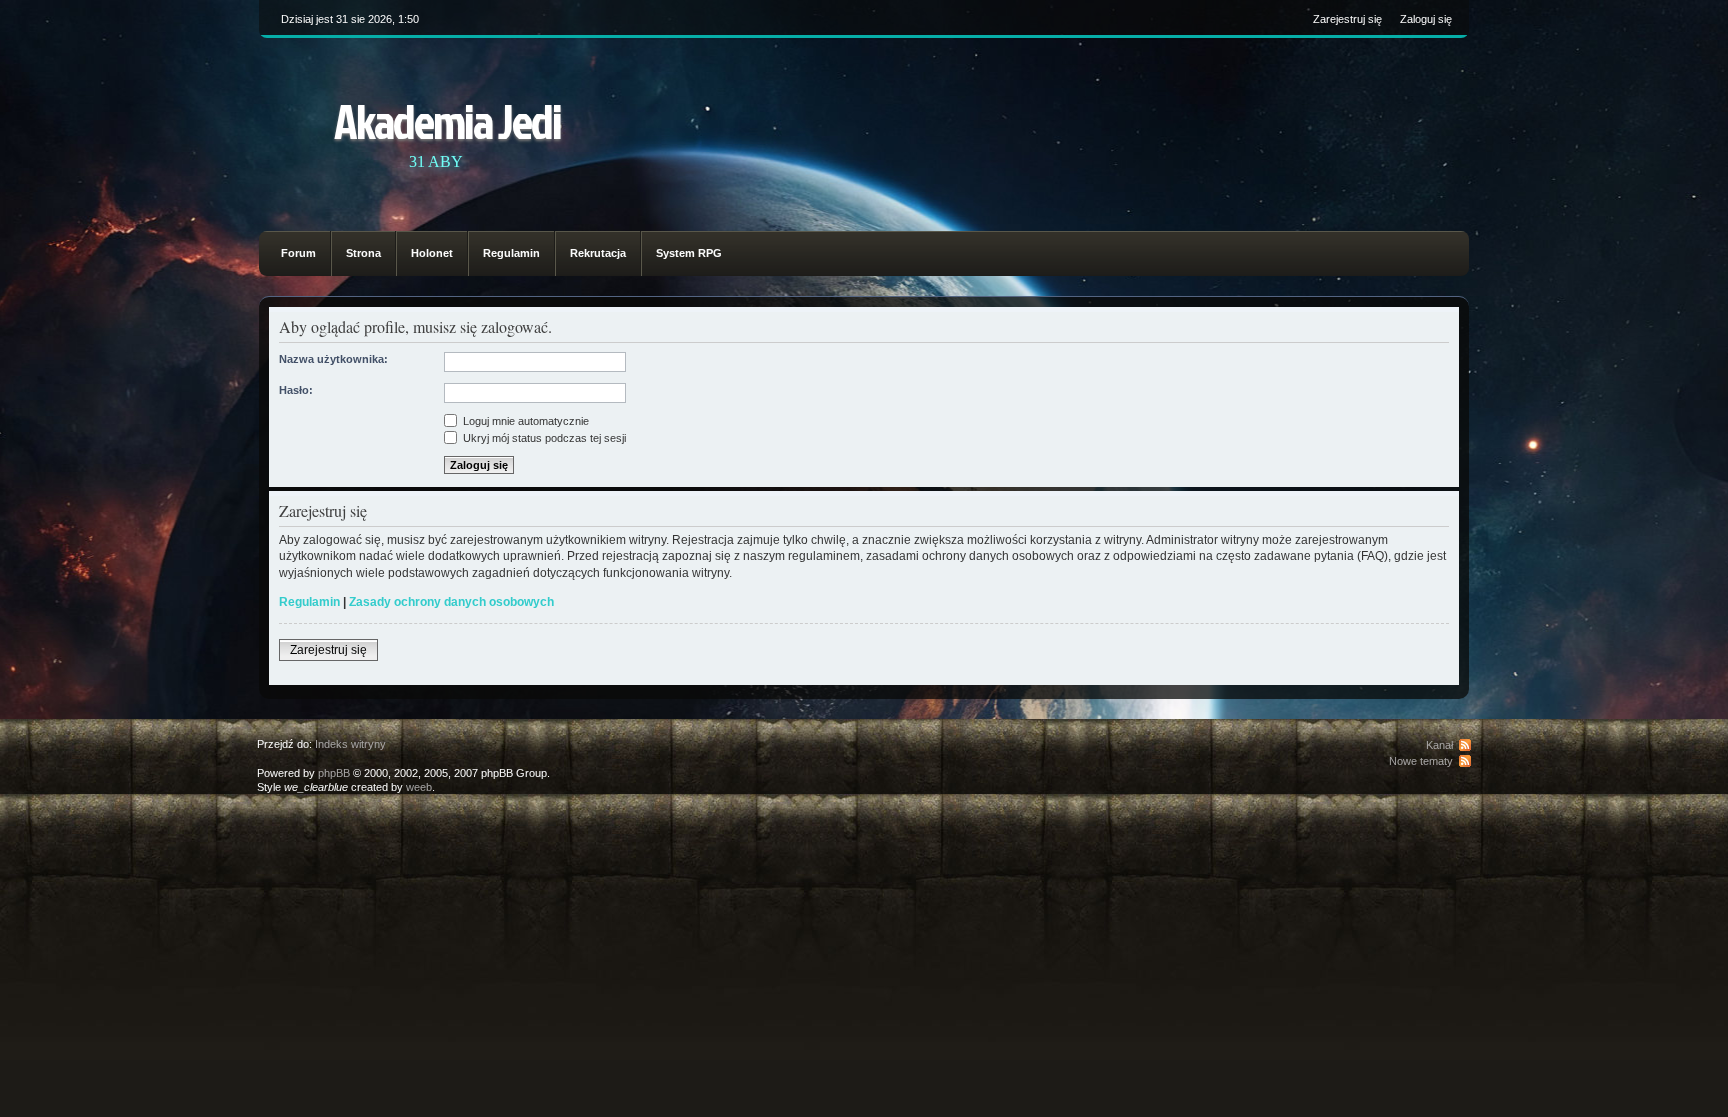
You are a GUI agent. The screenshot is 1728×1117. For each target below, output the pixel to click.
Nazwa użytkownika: (333, 359)
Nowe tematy (1421, 761)
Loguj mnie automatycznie (524, 421)
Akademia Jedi (447, 120)
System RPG (689, 253)
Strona (363, 253)
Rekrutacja (598, 253)
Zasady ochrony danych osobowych (451, 602)
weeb (419, 787)
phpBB (334, 773)
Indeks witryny (350, 744)
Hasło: (296, 390)
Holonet (432, 253)
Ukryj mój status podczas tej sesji (543, 438)
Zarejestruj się (1347, 19)
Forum (298, 253)
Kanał (1439, 745)
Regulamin (511, 253)
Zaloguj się (1426, 19)
